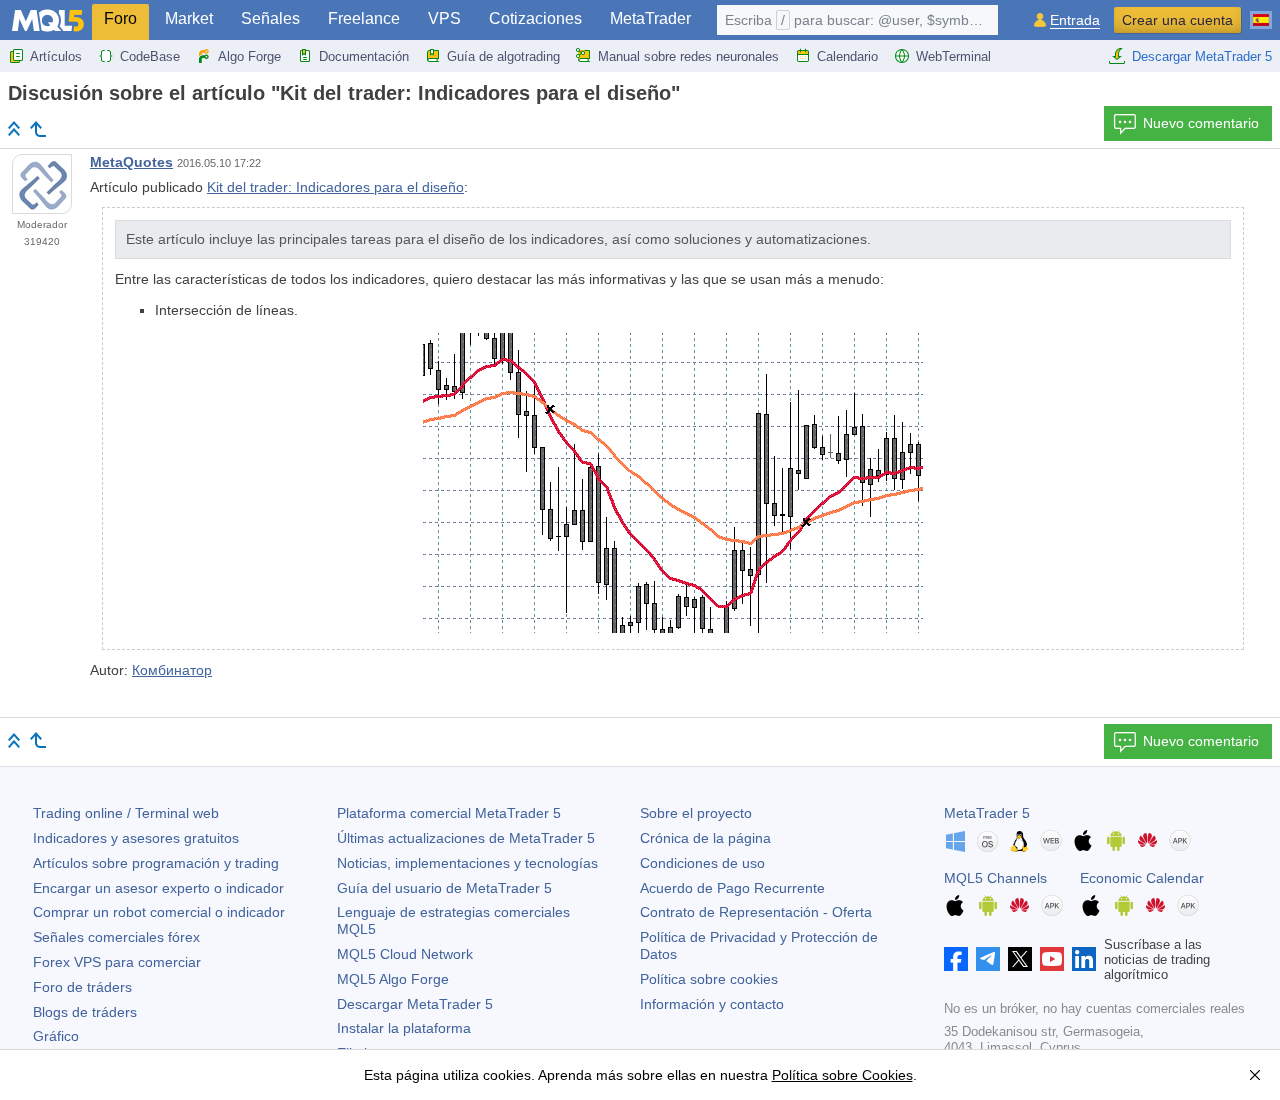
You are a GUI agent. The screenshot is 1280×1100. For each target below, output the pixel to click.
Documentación (364, 56)
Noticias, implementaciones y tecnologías (467, 863)
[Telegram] (988, 959)
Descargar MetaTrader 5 (1202, 56)
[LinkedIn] (1084, 959)
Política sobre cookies (709, 979)
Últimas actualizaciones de (466, 838)
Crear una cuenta (1177, 20)
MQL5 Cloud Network (405, 954)
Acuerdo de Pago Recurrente (732, 888)
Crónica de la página (705, 838)
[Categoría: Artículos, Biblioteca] (38, 129)
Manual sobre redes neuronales (688, 56)
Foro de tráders (82, 987)
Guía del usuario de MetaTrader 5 (444, 888)
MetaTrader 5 (987, 813)
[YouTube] (1052, 959)
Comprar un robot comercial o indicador (159, 912)
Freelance (364, 18)
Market (189, 18)
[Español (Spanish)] (1261, 12)
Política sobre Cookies (842, 1075)
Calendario (847, 56)
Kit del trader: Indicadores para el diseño (335, 187)
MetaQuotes (131, 162)
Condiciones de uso (702, 863)
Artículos (56, 56)
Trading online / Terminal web (126, 813)
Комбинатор (172, 670)
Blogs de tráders (85, 1012)
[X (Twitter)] (1020, 959)
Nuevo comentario (1201, 123)
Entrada (1075, 20)
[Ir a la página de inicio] (14, 128)
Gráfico (56, 1036)
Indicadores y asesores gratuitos (136, 838)
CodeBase (150, 56)
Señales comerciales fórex (116, 937)
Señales (270, 18)
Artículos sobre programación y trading (156, 863)
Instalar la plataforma (404, 1028)
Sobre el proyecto (696, 813)
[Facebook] (956, 959)
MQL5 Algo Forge (393, 979)
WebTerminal (953, 56)
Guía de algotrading (503, 56)
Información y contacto (712, 1004)
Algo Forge (249, 56)
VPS (444, 18)
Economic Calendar (1142, 878)
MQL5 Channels (995, 878)
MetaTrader (650, 18)
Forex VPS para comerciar (117, 962)
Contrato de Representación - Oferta (756, 912)
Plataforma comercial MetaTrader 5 (449, 813)
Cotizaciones (535, 18)
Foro (120, 18)
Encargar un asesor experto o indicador (158, 888)
